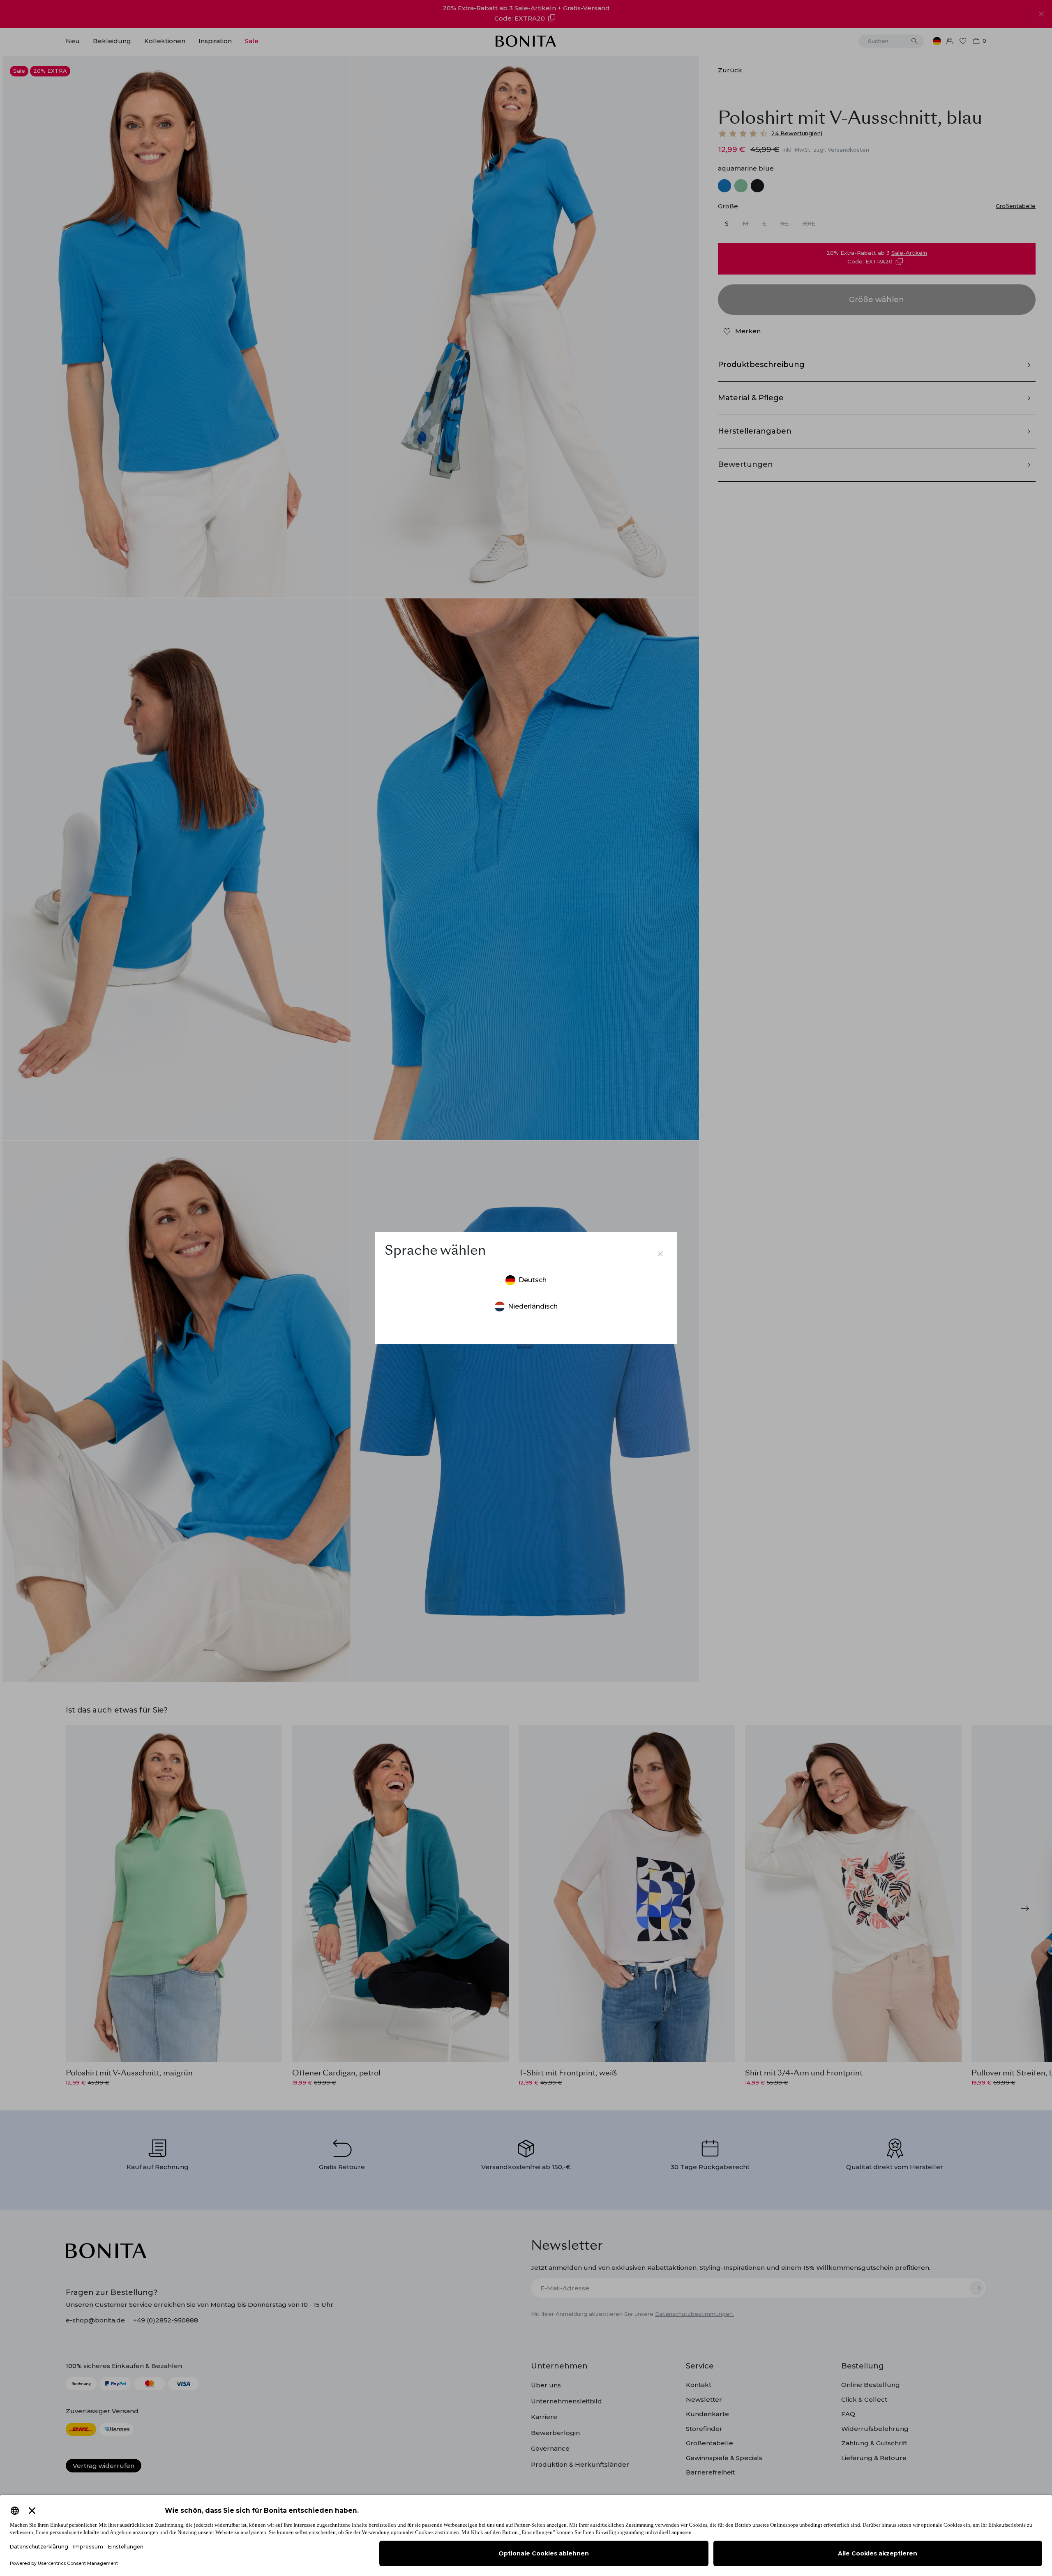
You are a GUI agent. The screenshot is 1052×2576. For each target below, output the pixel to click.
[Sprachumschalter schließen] (660, 1254)
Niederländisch (533, 1306)
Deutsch (533, 1280)
